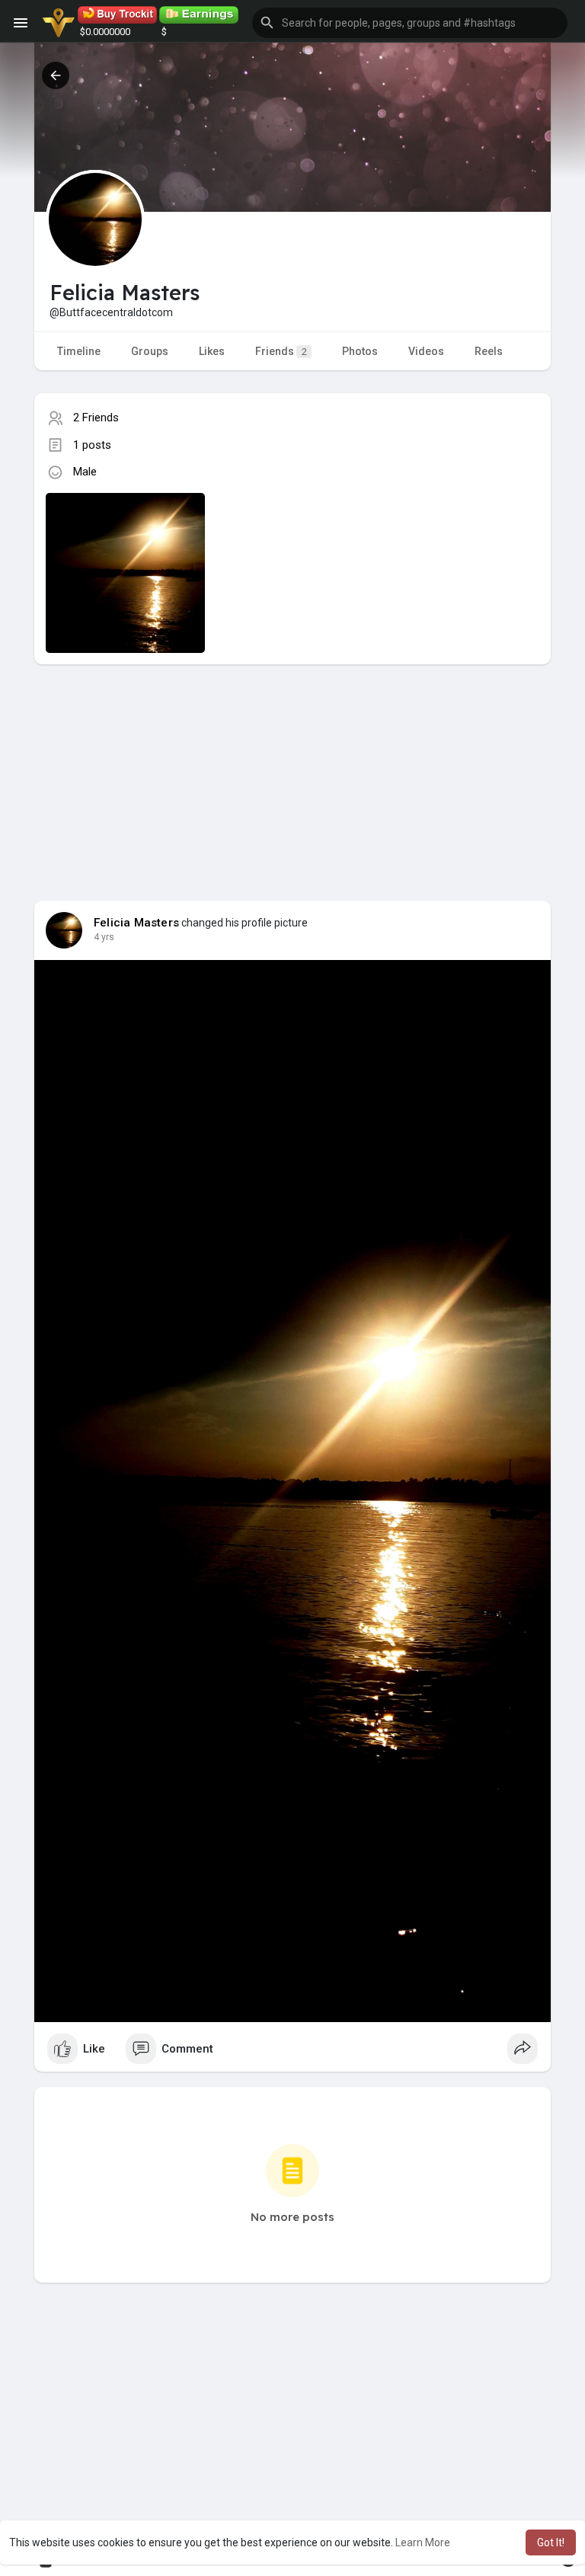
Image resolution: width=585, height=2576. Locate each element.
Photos (360, 351)
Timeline (79, 351)
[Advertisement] (292, 771)
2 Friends (96, 418)
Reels (489, 351)
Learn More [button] (423, 2542)
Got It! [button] (551, 2542)
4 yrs (104, 937)
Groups (150, 351)
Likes (212, 351)
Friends (281, 351)
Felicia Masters (136, 923)
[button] (410, 23)
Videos (426, 351)
